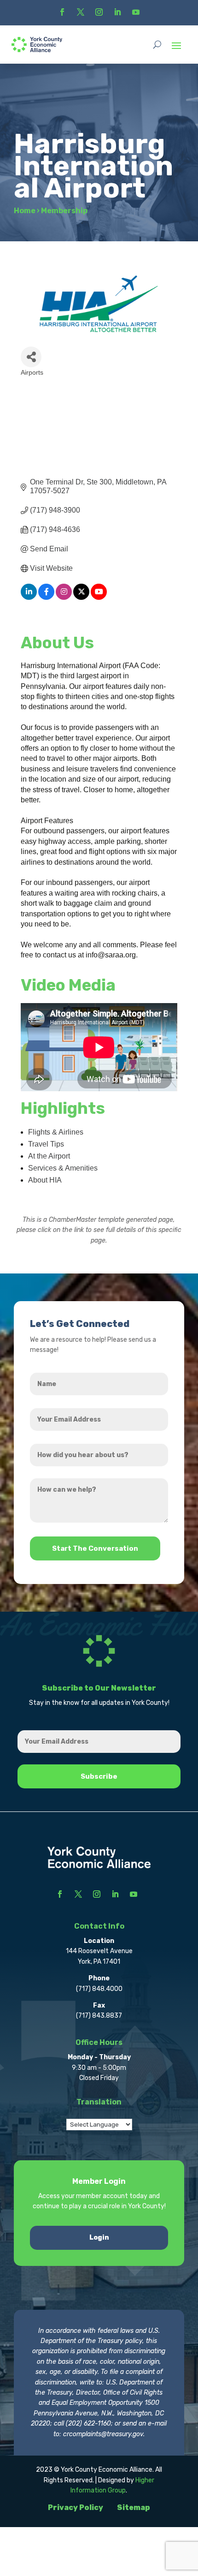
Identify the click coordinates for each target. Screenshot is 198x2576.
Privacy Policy (76, 2507)
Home (25, 211)
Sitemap (134, 2507)
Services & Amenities (63, 1168)
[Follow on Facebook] (62, 12)
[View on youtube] (99, 597)
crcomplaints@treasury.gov (103, 2434)
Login (99, 2238)
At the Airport (49, 1156)
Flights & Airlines (56, 1132)
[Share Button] (31, 357)
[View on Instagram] (64, 597)
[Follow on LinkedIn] (117, 12)
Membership (64, 211)
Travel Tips (46, 1144)
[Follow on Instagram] (99, 12)
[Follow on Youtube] (136, 12)
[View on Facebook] (46, 597)
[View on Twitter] (81, 597)
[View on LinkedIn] (29, 597)
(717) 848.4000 (99, 1989)
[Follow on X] (81, 12)
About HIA (45, 1180)
